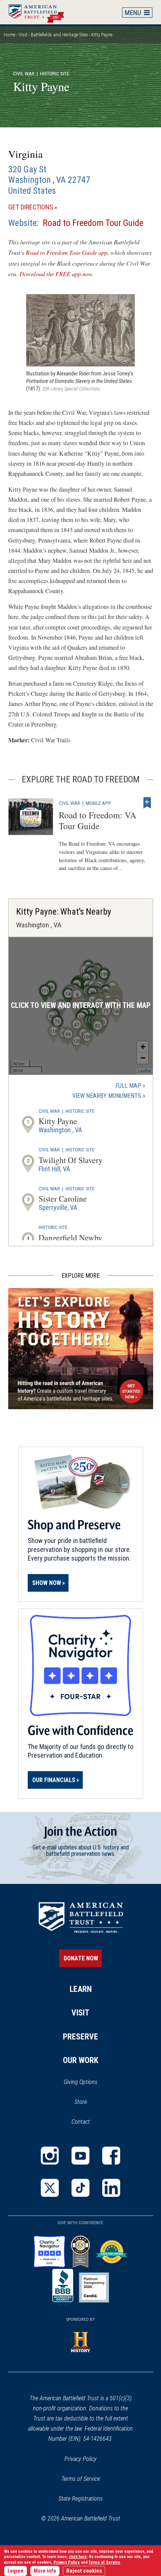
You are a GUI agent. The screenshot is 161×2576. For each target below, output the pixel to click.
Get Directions (44, 207)
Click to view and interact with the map (81, 1005)
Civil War (24, 73)
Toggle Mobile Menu (137, 12)
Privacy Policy (80, 2459)
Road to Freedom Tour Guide (93, 223)
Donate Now (81, 1958)
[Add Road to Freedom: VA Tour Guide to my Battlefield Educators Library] (147, 803)
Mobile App (98, 803)
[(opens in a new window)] (50, 2156)
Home (40, 12)
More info (45, 2571)
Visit (23, 35)
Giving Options (80, 2082)
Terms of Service (81, 2479)
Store (90, 2102)
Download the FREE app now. (57, 274)
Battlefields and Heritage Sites (59, 35)
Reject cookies (84, 2571)
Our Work (81, 2060)
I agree (16, 2571)
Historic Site (80, 1111)
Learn (81, 1989)
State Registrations (80, 2499)
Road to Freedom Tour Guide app (67, 252)
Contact (81, 2122)
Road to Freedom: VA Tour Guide (98, 820)
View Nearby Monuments (109, 1096)
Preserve (80, 2037)
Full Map (128, 1086)
